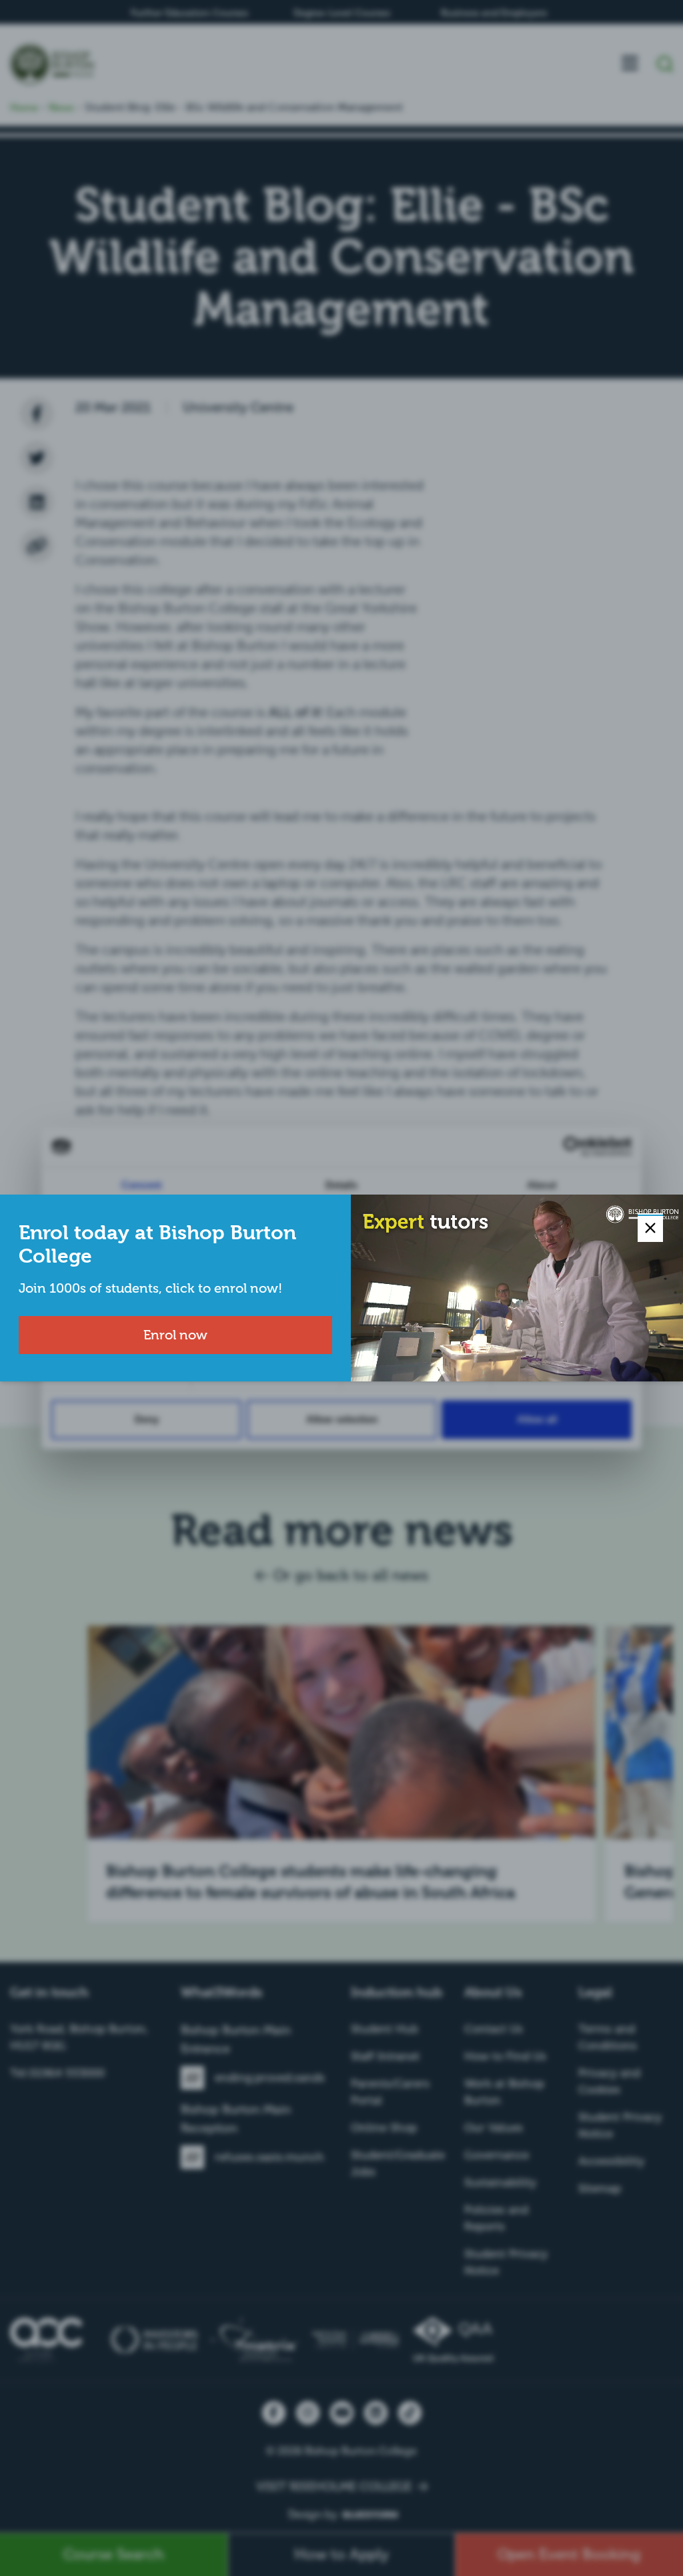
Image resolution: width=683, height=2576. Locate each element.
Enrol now (175, 1335)
